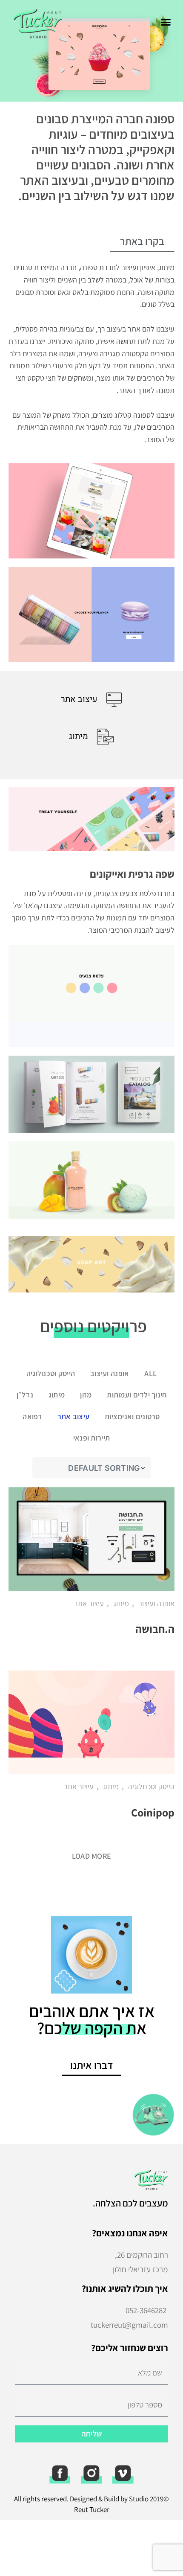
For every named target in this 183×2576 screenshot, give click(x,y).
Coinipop (153, 1812)
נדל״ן (25, 1395)
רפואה (32, 1416)
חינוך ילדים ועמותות (137, 1395)
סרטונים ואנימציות (133, 1416)
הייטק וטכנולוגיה (51, 1373)
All (150, 1373)
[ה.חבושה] (91, 1539)
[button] (166, 22)
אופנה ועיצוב (110, 1373)
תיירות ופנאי (91, 1438)
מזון (86, 1395)
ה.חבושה (155, 1629)
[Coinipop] (91, 1722)
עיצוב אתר (73, 1416)
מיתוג (57, 1395)
